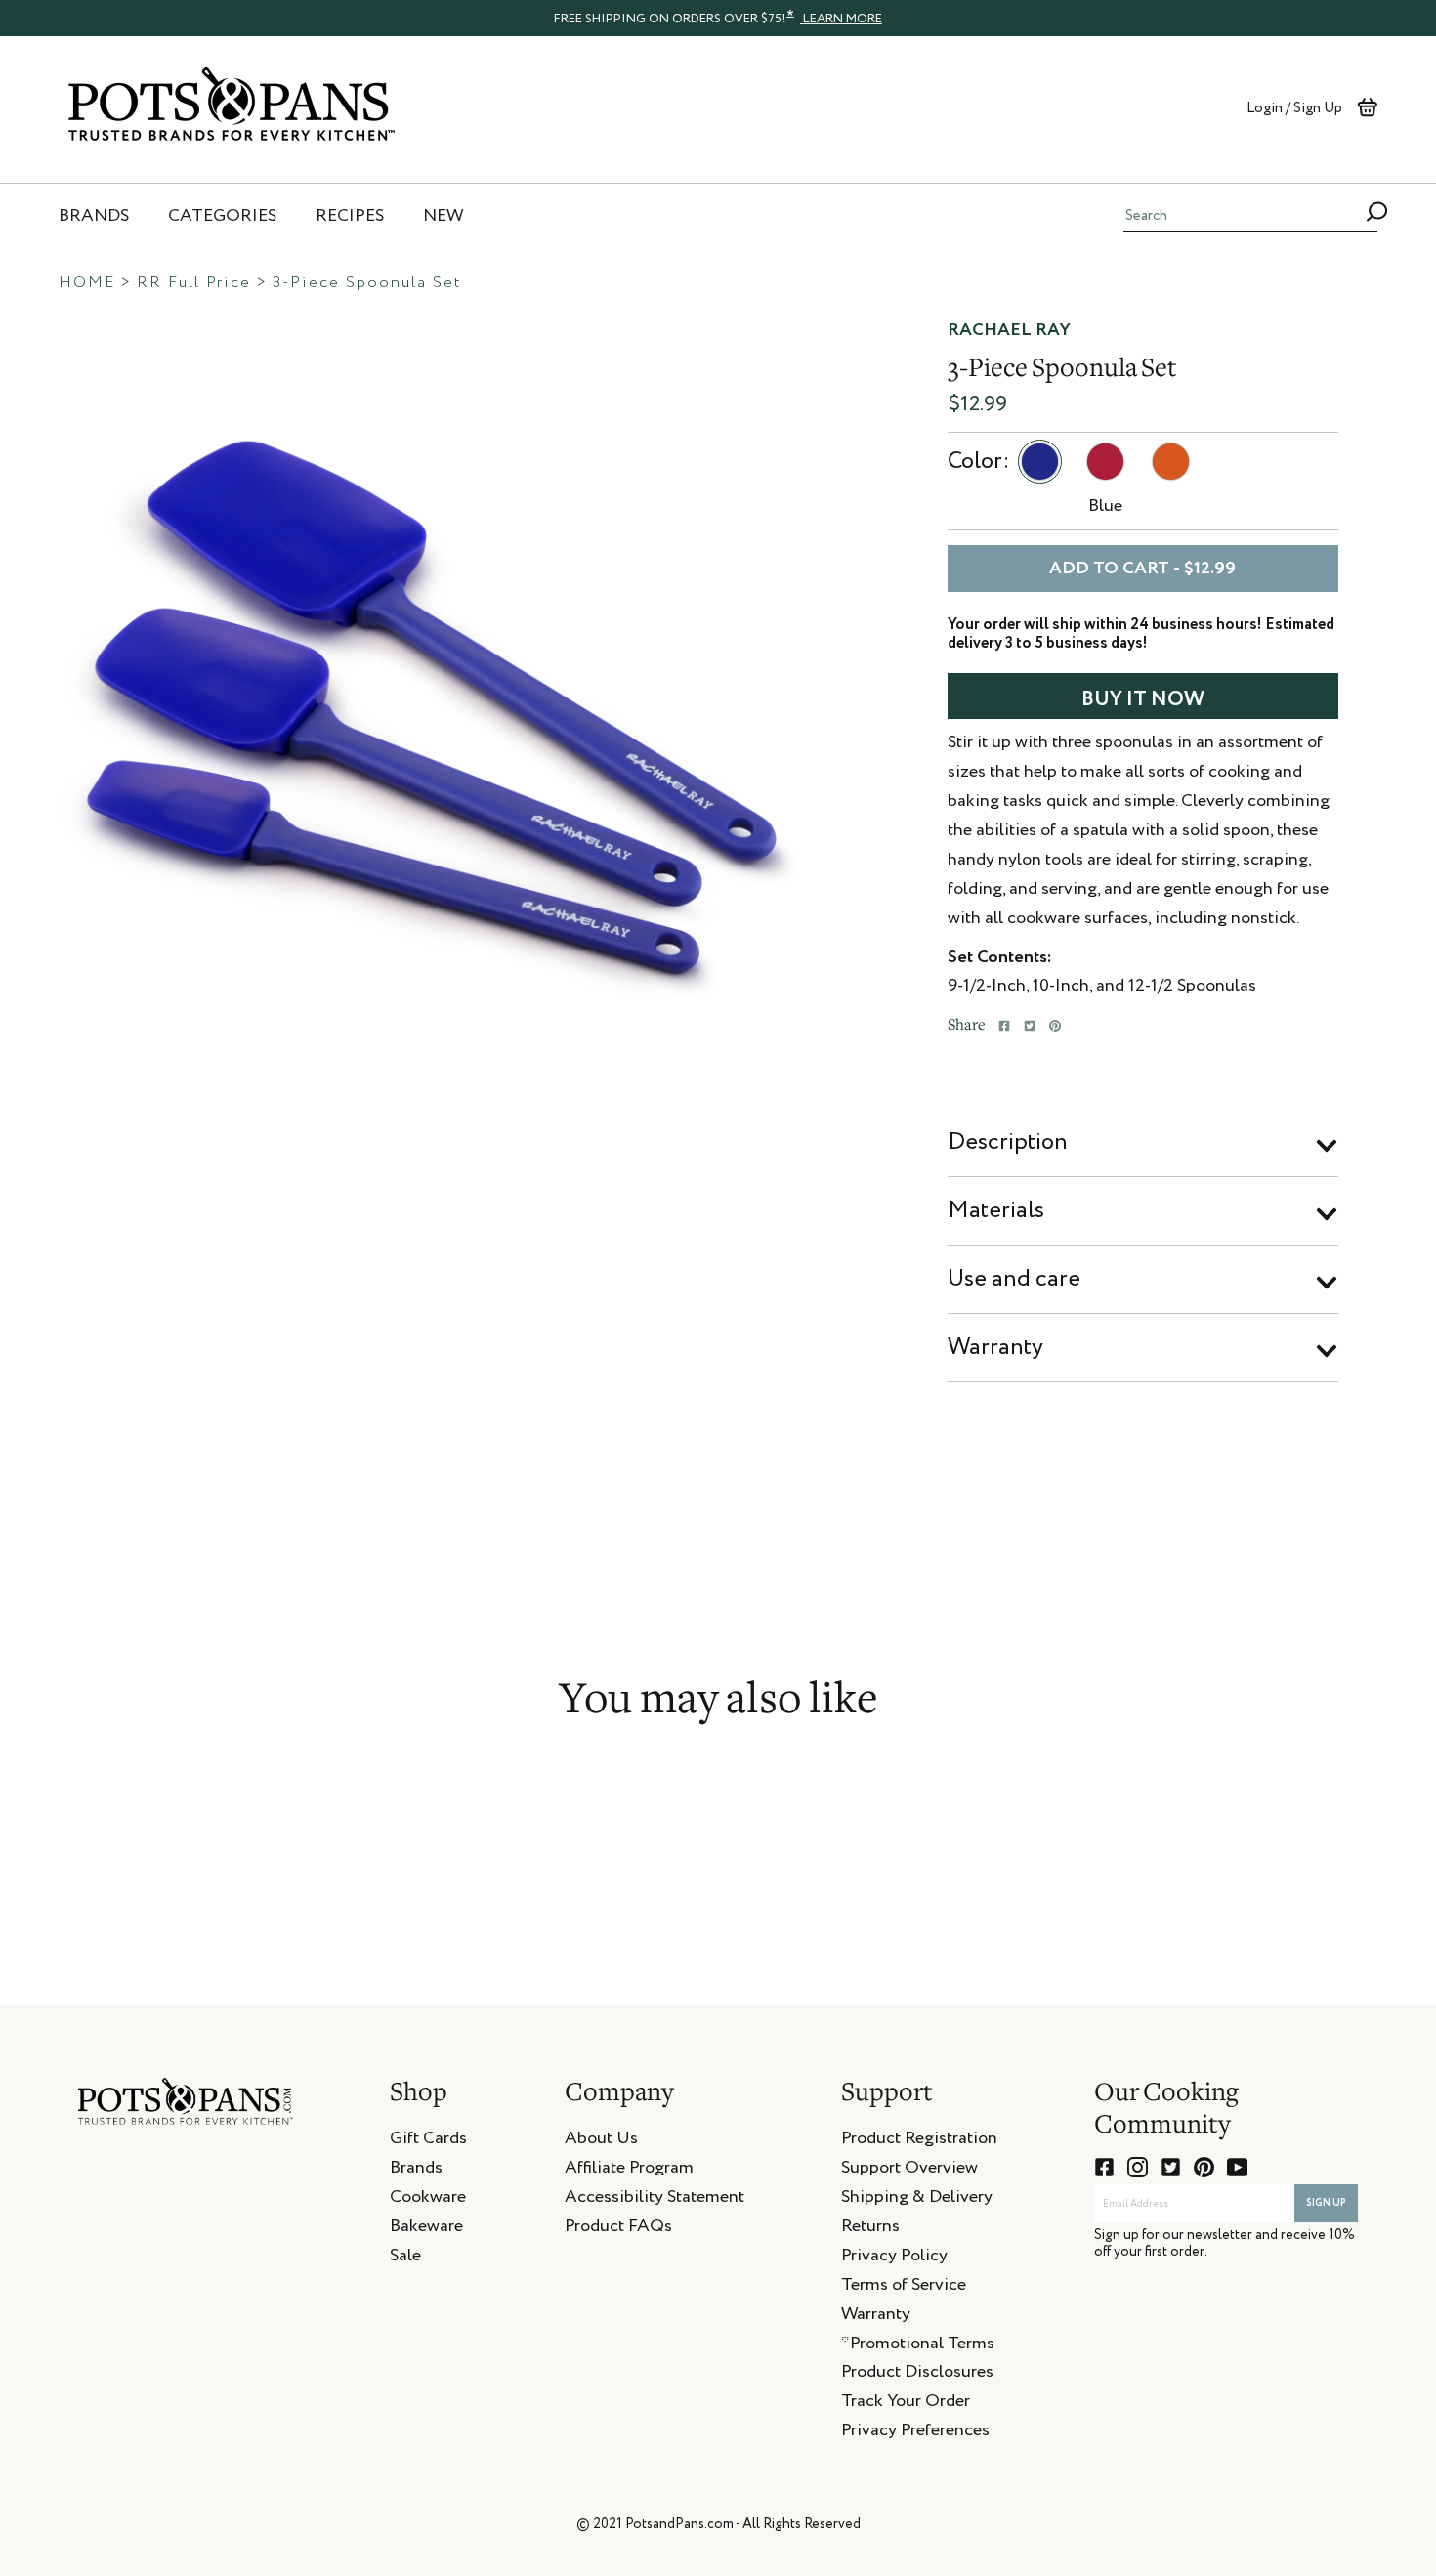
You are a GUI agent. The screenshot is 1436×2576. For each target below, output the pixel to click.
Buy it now (1143, 700)
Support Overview (909, 2171)
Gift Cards (428, 2141)
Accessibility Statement (655, 2200)
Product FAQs (618, 2229)
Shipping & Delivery (917, 2200)
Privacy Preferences (915, 2433)
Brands (416, 2171)
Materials (996, 1210)
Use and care (1014, 1279)
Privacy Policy (894, 2259)
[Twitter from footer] (1171, 2167)
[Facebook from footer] (1104, 2167)
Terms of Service (904, 2288)
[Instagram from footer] (1138, 2167)
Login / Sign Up (1294, 108)
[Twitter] (1030, 1026)
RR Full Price (194, 283)
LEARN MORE (841, 19)
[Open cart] (1367, 107)
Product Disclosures (917, 2375)
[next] (825, 695)
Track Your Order (906, 2404)
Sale (405, 2259)
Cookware (428, 2200)
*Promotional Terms (918, 2346)
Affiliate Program (629, 2171)
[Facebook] (1004, 1026)
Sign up (1326, 2203)
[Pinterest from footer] (1204, 2167)
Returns (870, 2229)
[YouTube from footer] (1237, 2167)
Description (1008, 1142)
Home (87, 283)
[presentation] (718, 18)
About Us (601, 2141)
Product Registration (919, 2141)
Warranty (995, 1347)
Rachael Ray (1009, 330)
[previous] (34, 695)
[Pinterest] (1055, 1026)
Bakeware (426, 2229)
